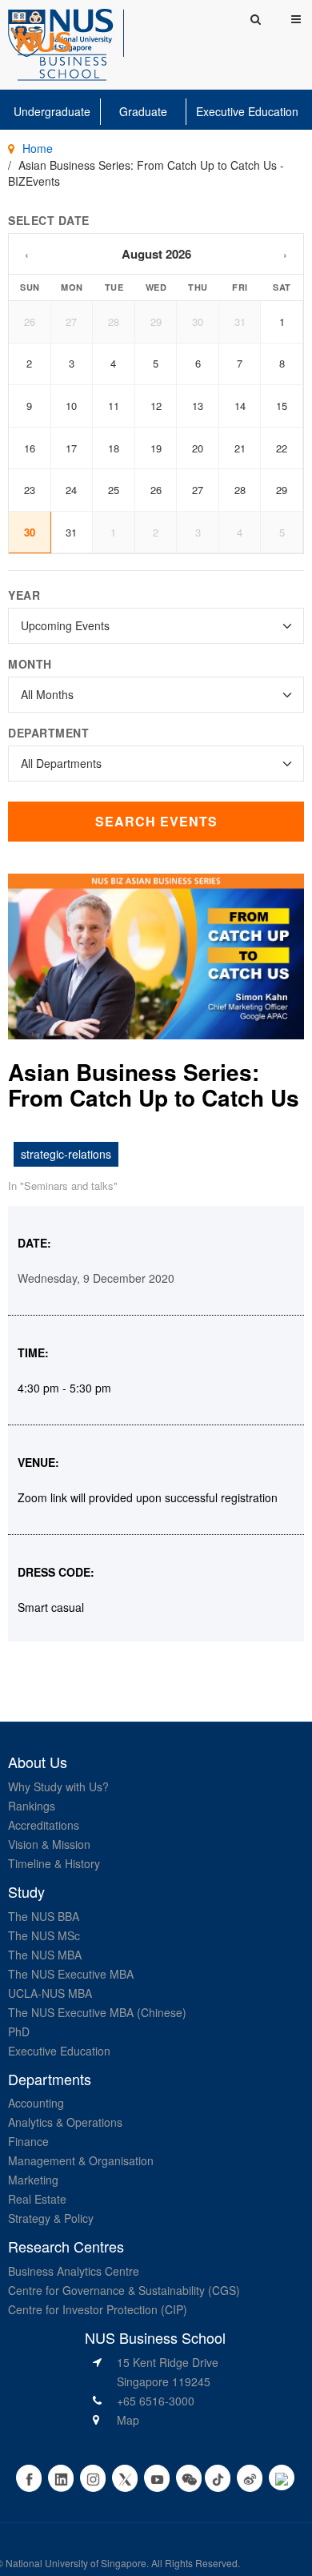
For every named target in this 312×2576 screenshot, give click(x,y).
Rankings (32, 1806)
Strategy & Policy (51, 2218)
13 (198, 406)
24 (71, 490)
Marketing (33, 2180)
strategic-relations (66, 1154)
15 (282, 406)
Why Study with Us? (58, 1786)
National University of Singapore (76, 2563)
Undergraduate (52, 111)
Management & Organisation (81, 2160)
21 (240, 448)
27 (71, 321)
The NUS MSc (44, 1935)
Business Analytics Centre (74, 2271)
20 (198, 448)
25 (114, 490)
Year (24, 595)
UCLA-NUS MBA (50, 1993)
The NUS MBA (45, 1955)
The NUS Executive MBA (71, 1974)
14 (240, 406)
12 (156, 406)
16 (30, 448)
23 (30, 490)
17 (71, 448)
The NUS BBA (44, 1916)
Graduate (143, 111)
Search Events (156, 821)
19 (156, 448)
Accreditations (44, 1825)
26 (30, 321)
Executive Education (247, 111)
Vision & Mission (49, 1844)
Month (30, 664)
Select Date (49, 220)
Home (38, 148)
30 (198, 321)
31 (240, 321)
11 (114, 406)
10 (71, 406)
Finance (28, 2141)
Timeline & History (54, 1863)
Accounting (36, 2103)
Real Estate (37, 2199)
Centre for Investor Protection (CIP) (98, 2309)
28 (114, 321)
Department (48, 733)
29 (156, 321)
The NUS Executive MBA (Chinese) (97, 2012)
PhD (19, 2031)
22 (282, 448)
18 (114, 448)
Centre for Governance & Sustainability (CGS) (124, 2290)
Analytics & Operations (65, 2122)
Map (128, 2420)
